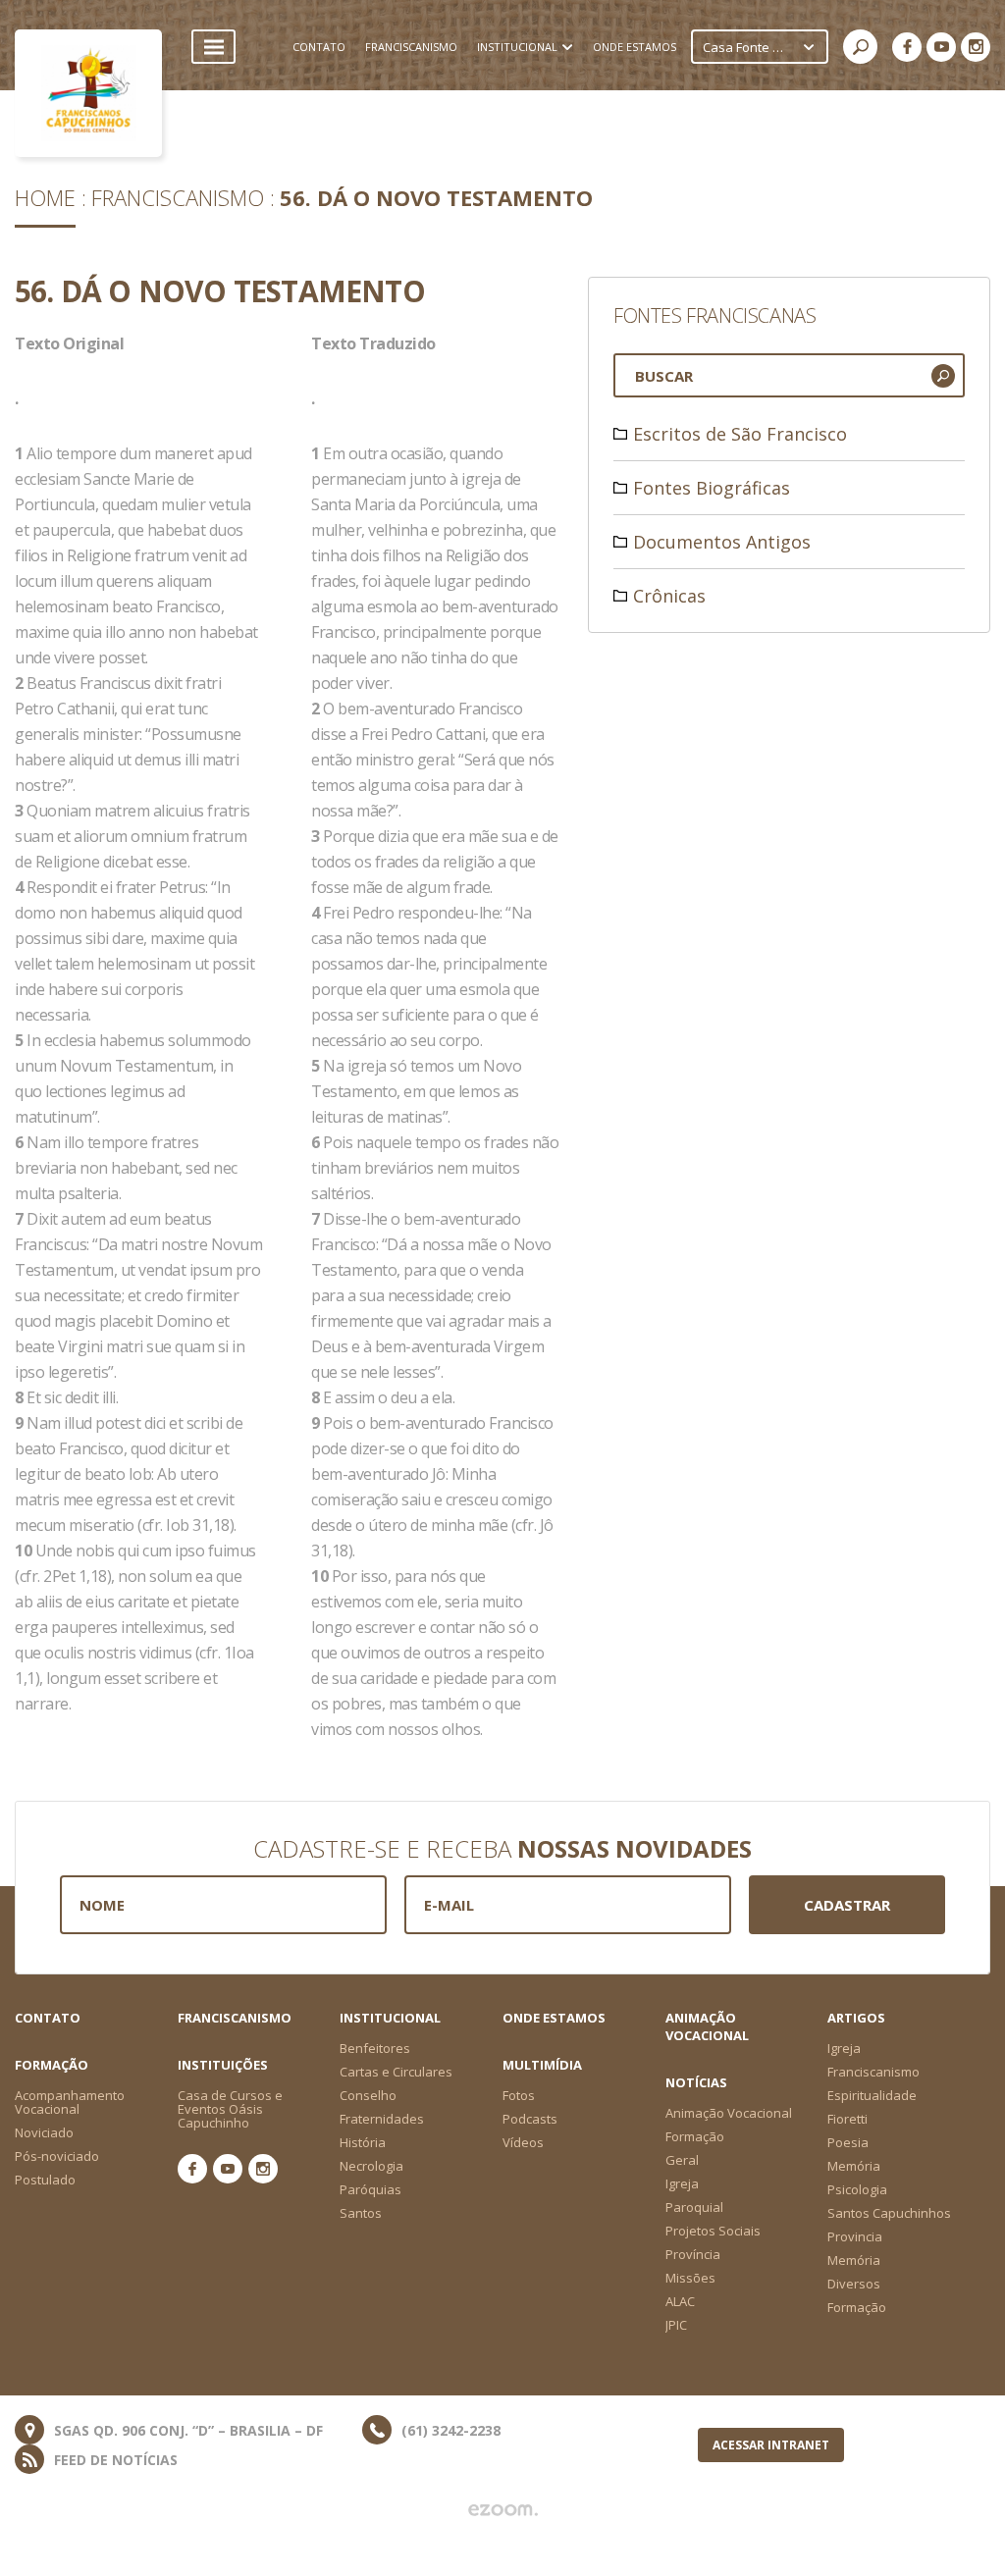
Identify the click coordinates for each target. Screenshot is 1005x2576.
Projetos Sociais (713, 2231)
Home (45, 197)
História (363, 2142)
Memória (854, 2166)
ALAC (680, 2301)
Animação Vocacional (707, 2026)
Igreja (844, 2048)
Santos (361, 2213)
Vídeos (523, 2142)
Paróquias (370, 2189)
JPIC (676, 2325)
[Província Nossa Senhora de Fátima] (88, 93)
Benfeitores (375, 2048)
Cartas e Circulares (396, 2072)
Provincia (855, 2236)
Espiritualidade (872, 2095)
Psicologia (857, 2189)
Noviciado (44, 2132)
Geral (682, 2160)
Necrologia (371, 2166)
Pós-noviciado (57, 2156)
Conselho (368, 2095)
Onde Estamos (554, 2018)
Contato (48, 2018)
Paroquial (694, 2207)
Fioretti (847, 2119)
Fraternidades (382, 2119)
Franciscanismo (178, 197)
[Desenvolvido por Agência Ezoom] (503, 2510)
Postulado (45, 2180)
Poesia (848, 2142)
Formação (857, 2307)
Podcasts (530, 2119)
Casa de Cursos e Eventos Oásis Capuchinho (230, 2109)
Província (693, 2254)
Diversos (854, 2284)
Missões (690, 2278)
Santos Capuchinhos (889, 2213)
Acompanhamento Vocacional (70, 2102)
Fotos (519, 2095)
